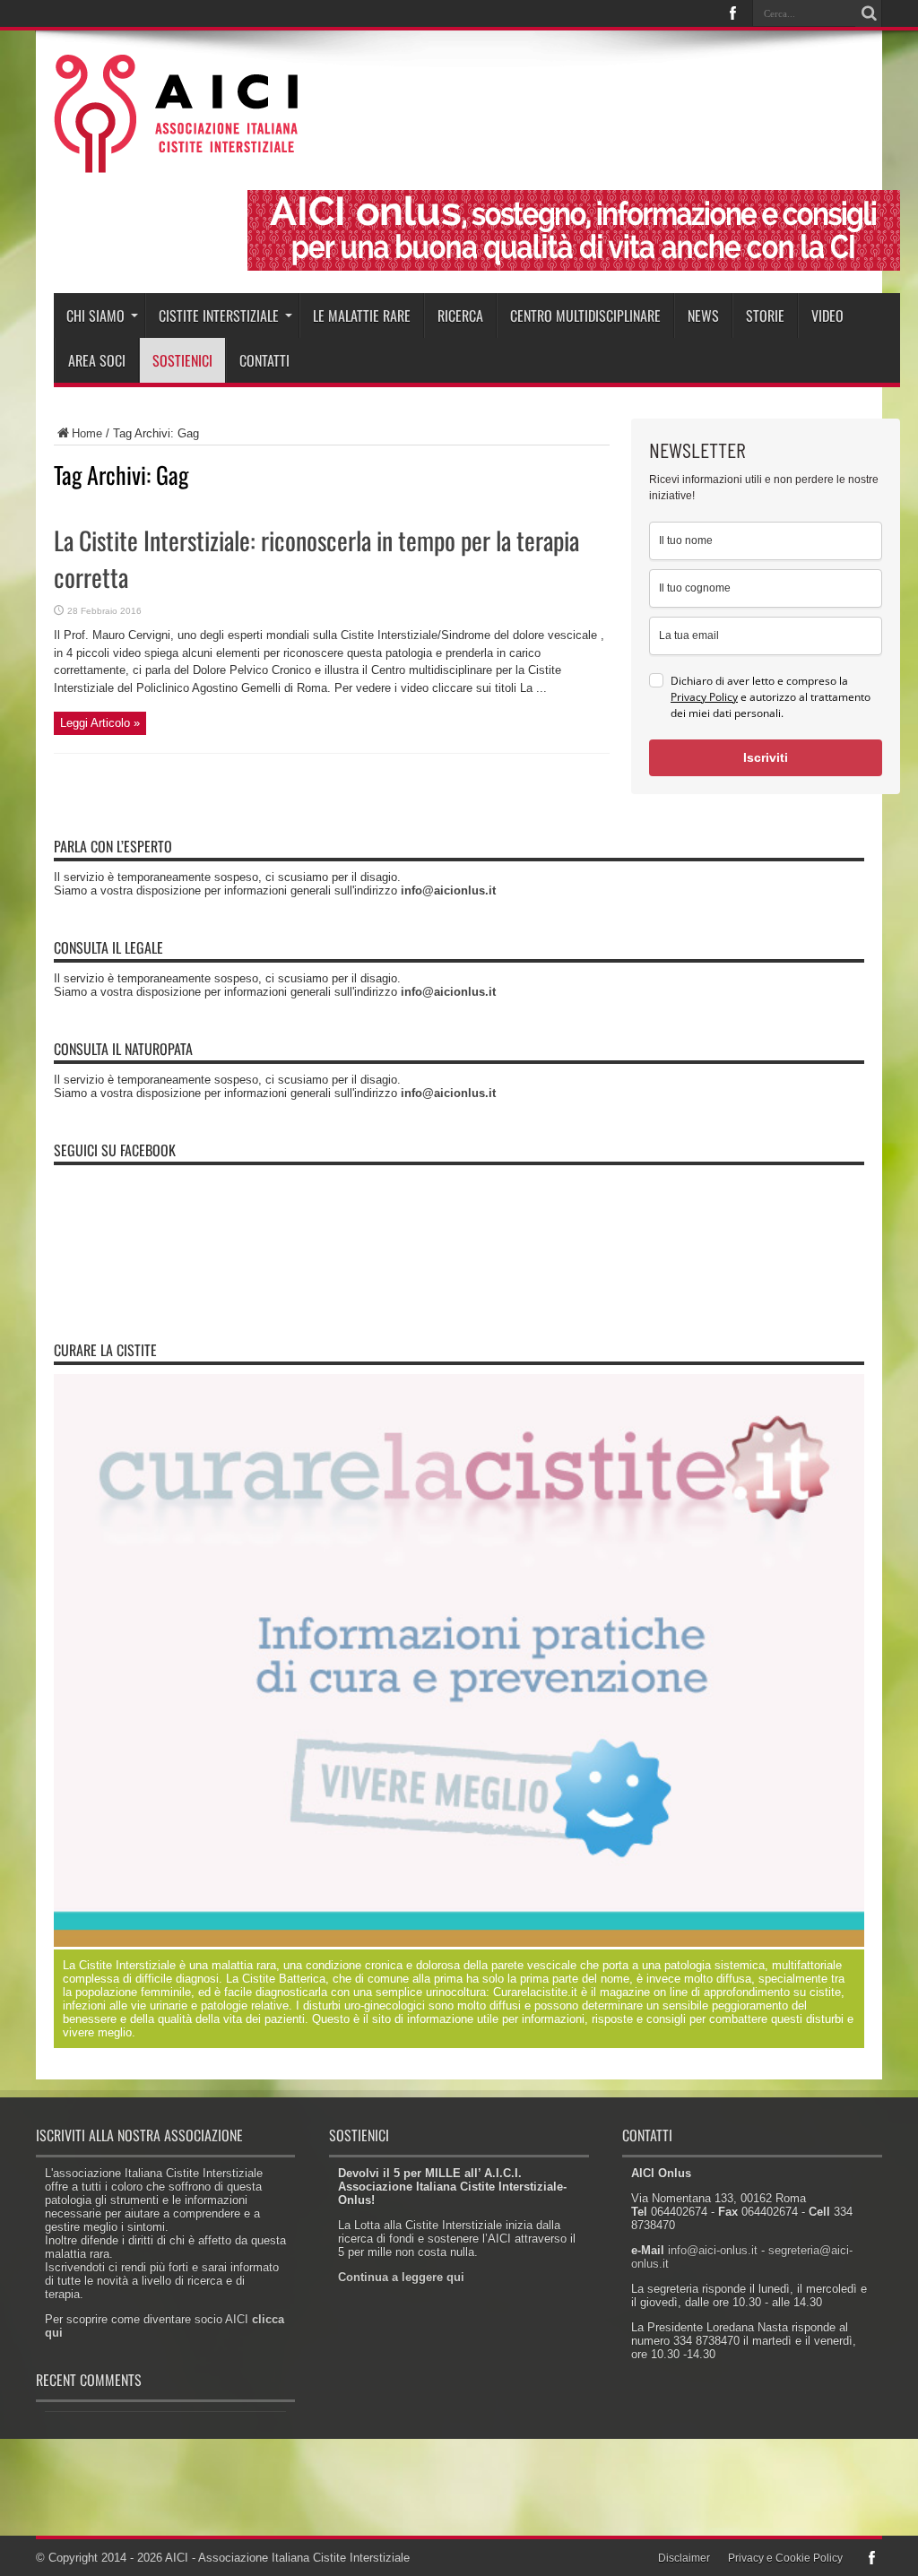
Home (87, 433)
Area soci (97, 360)
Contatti (264, 360)
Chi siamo (95, 316)
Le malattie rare (362, 316)
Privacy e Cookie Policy (785, 2558)
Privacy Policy (704, 697)
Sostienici (182, 360)
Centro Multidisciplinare (585, 316)
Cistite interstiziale (219, 316)
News (703, 316)
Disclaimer (684, 2558)
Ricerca (460, 316)
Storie (765, 316)
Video (827, 316)
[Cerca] (869, 13)
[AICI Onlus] (176, 160)
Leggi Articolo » (100, 723)
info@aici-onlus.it (713, 2250)
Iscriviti (766, 757)
